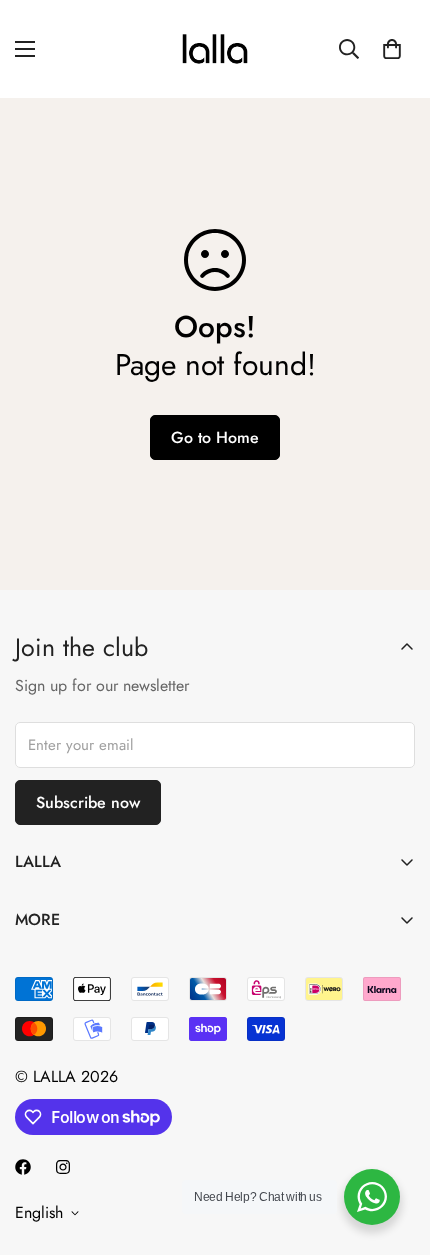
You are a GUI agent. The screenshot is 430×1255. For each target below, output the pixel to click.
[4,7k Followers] (23, 1167)
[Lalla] (215, 49)
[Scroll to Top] (394, 1149)
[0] (392, 49)
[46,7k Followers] (63, 1167)
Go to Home (215, 437)
